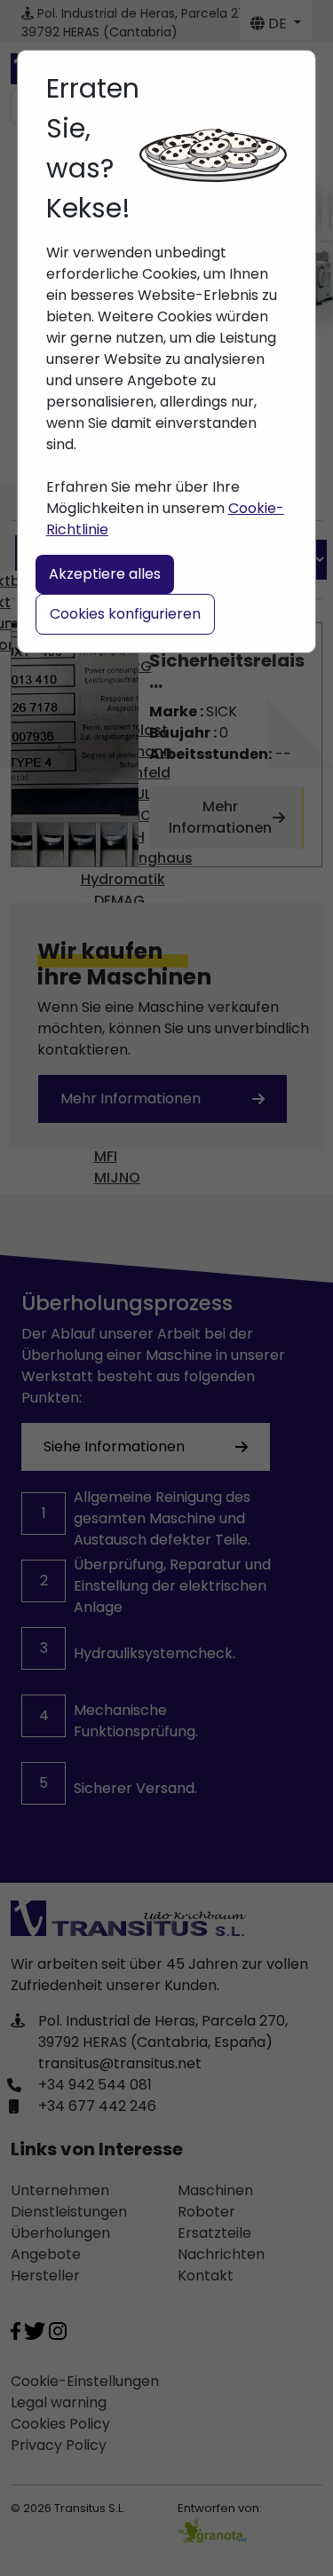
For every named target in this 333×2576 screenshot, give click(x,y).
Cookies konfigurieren (125, 614)
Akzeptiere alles (105, 574)
